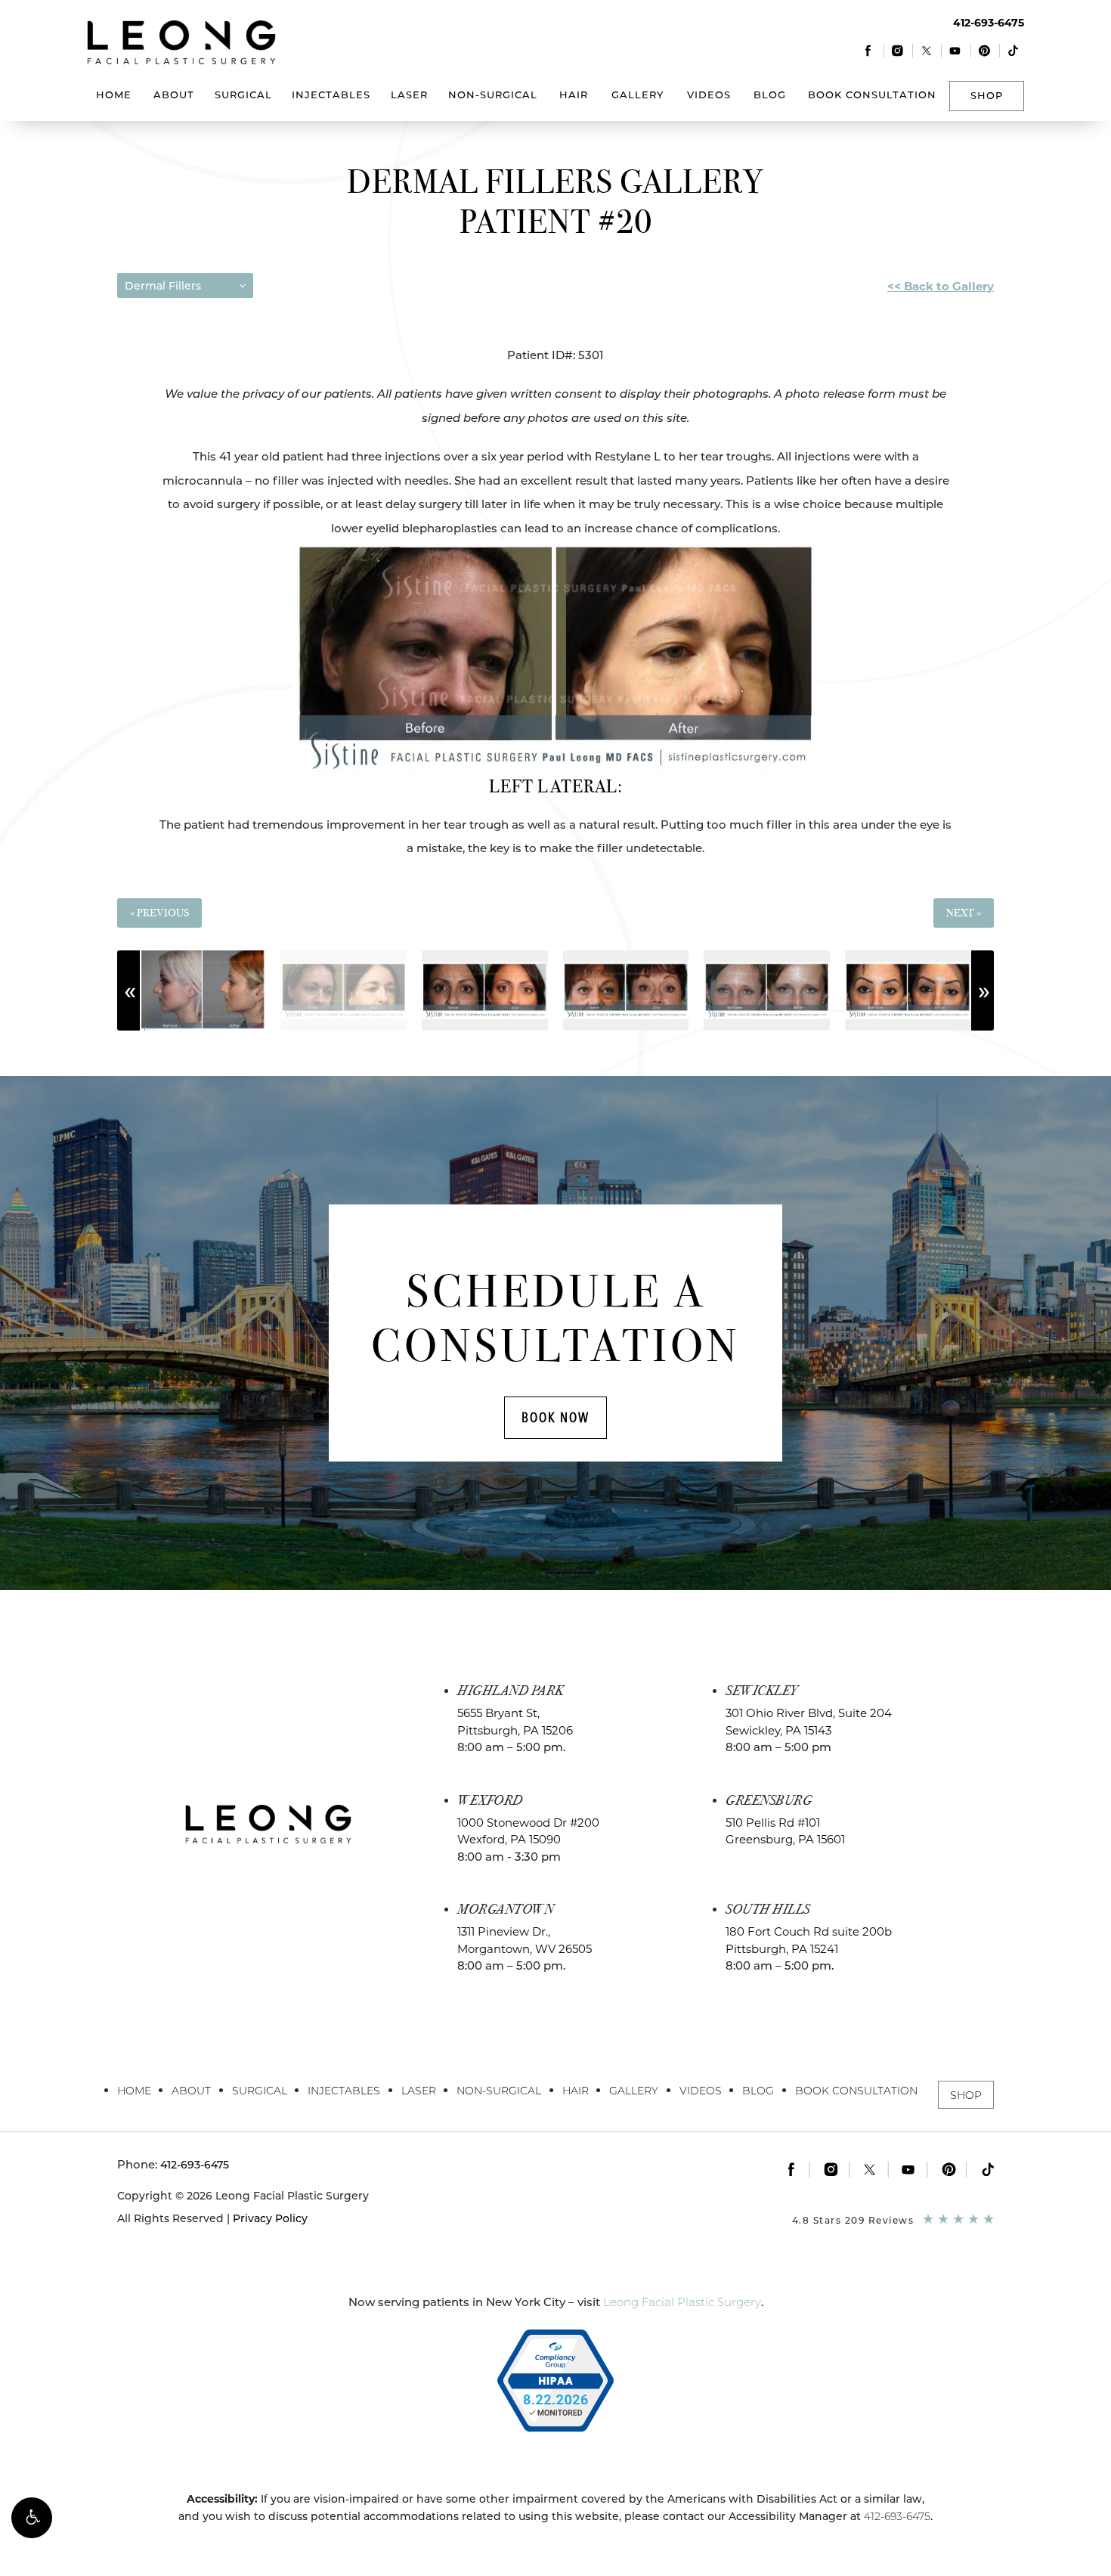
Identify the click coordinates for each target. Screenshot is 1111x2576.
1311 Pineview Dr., (525, 1940)
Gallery (638, 95)
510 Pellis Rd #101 (785, 1831)
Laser (409, 95)
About (174, 95)
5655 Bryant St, (515, 1722)
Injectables (331, 95)
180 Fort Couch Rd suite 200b (809, 1940)
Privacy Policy (270, 2218)
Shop (987, 95)
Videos (709, 95)
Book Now (555, 1417)
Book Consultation (872, 95)
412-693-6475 (897, 2516)
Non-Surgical (493, 95)
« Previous (159, 913)
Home (114, 95)
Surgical (243, 95)
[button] (32, 2518)
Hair (574, 95)
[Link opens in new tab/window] (869, 50)
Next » (964, 913)
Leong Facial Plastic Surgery (682, 2302)
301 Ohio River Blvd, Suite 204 (809, 1722)
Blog (770, 95)
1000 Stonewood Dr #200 (528, 1831)
